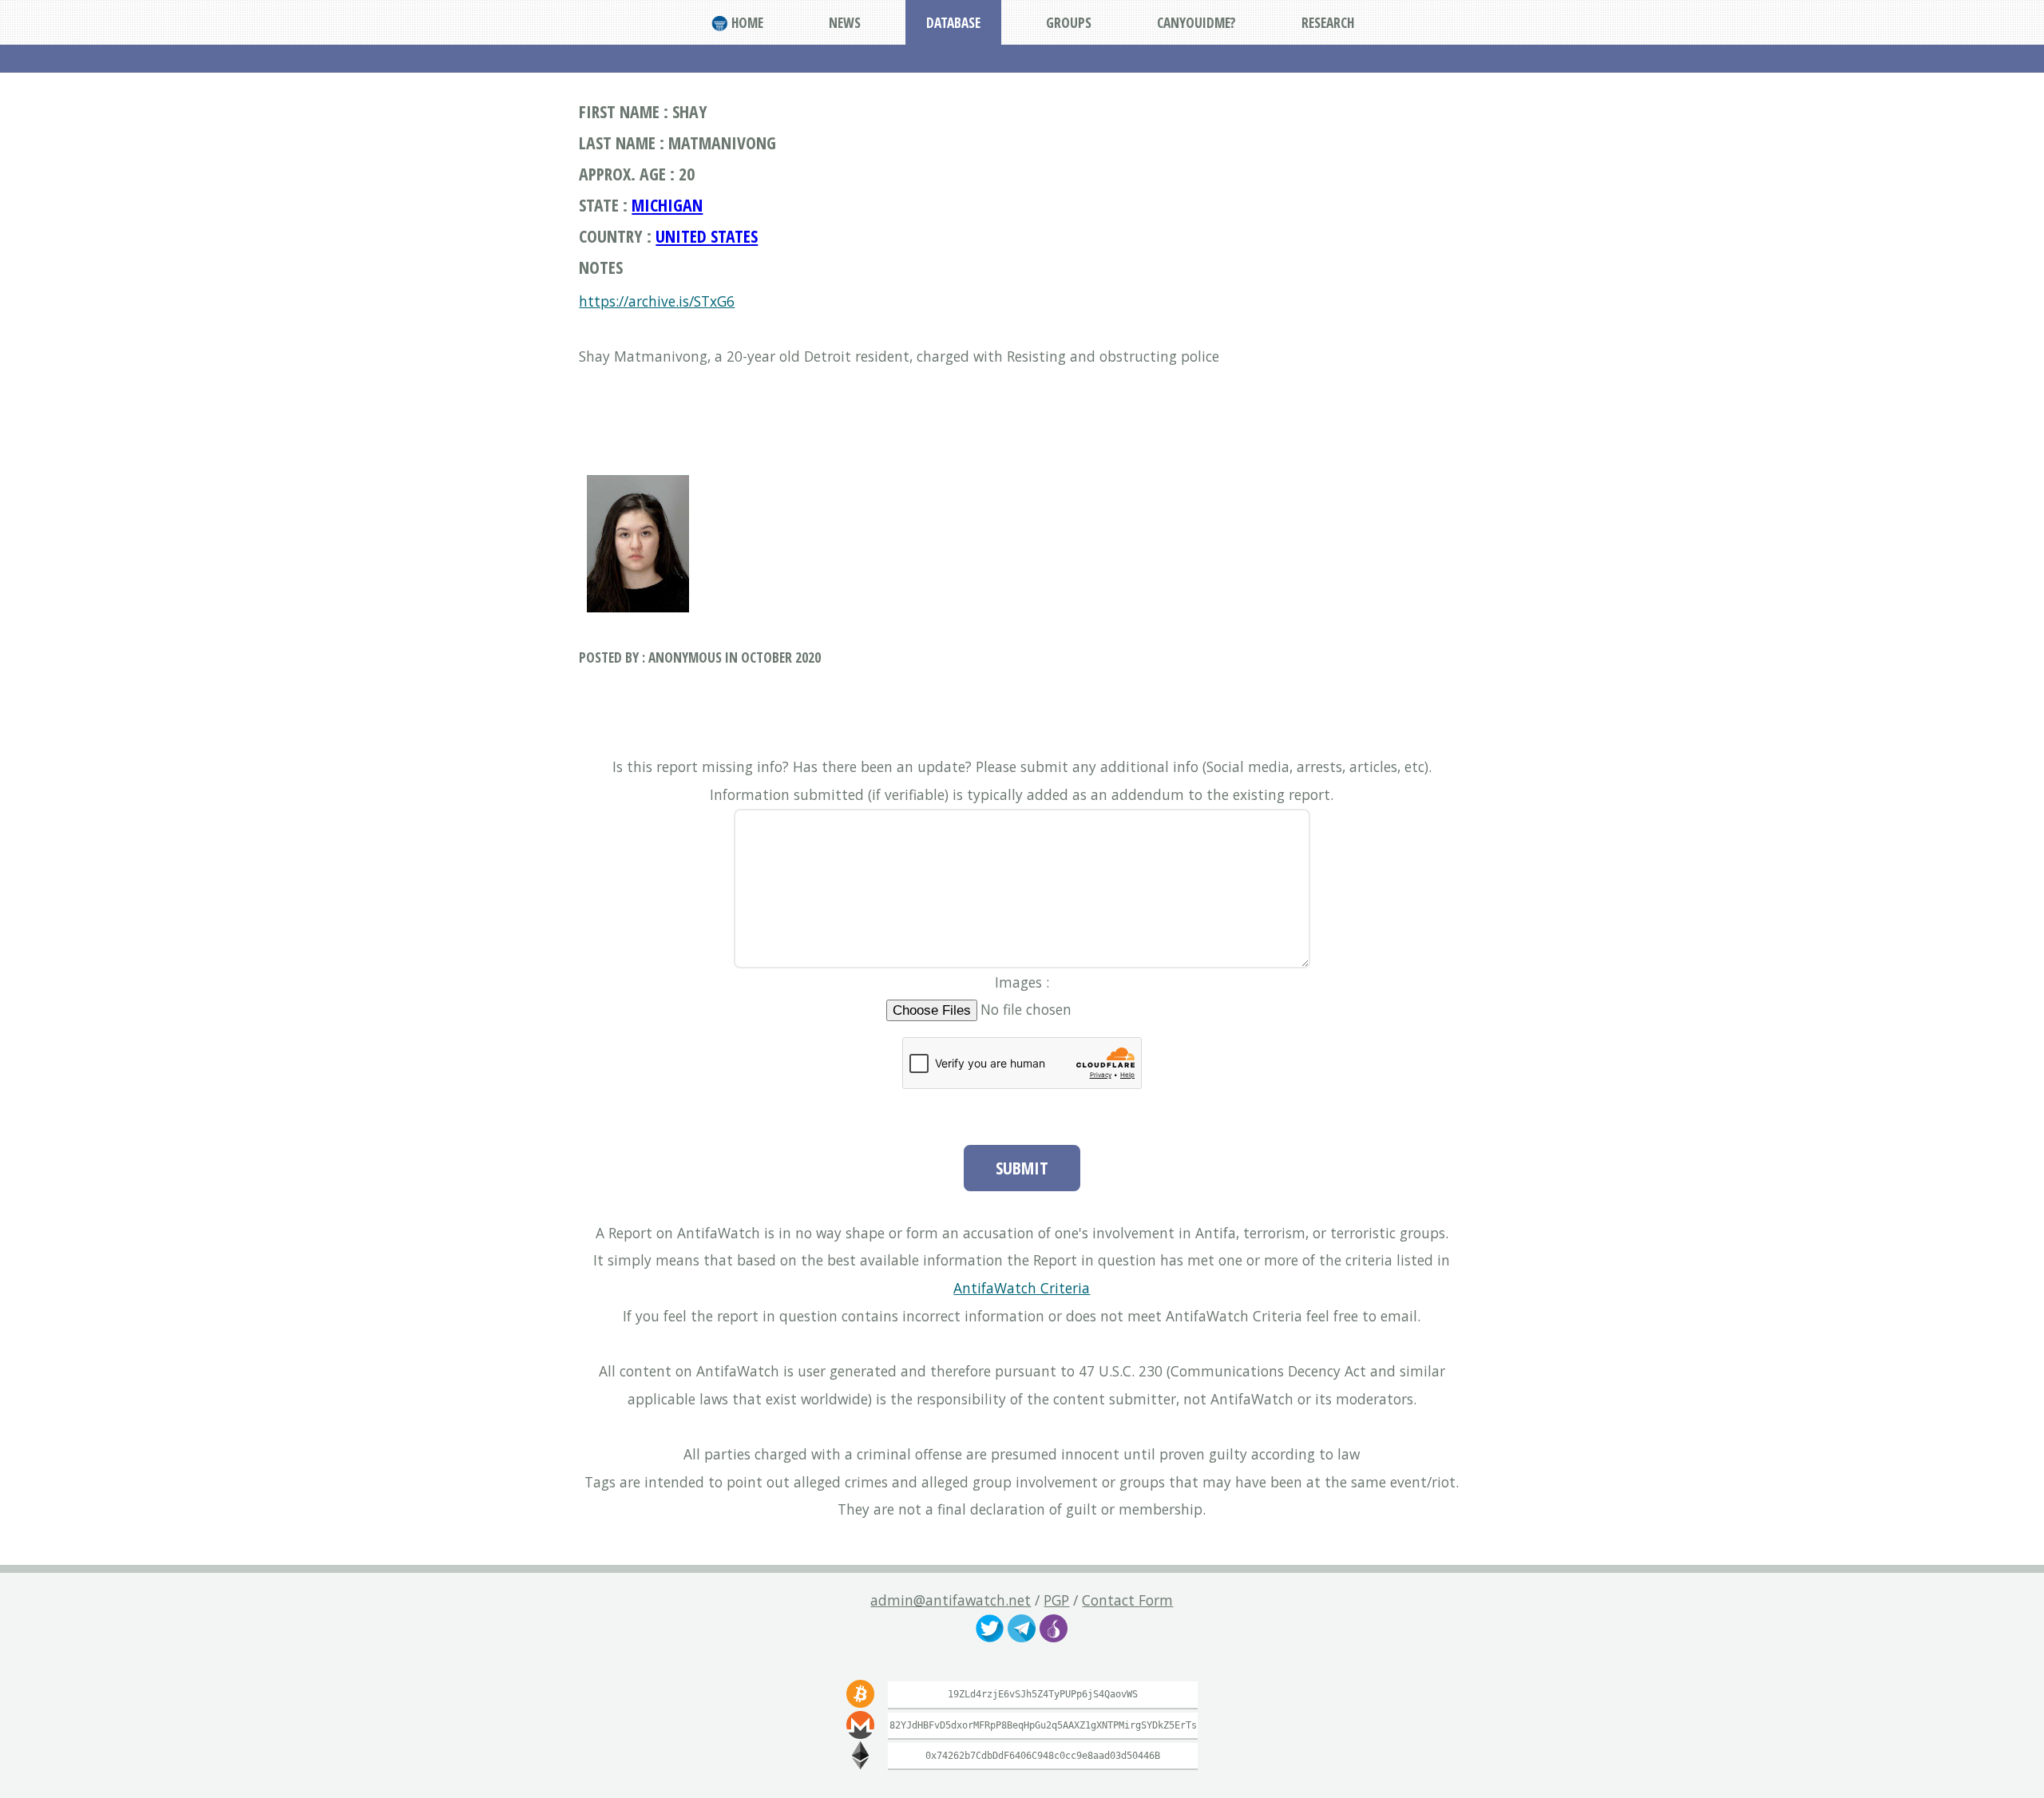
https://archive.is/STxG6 (657, 301)
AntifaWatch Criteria (1022, 1288)
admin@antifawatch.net (951, 1600)
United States (707, 236)
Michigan (667, 205)
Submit (1022, 1168)
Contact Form (1127, 1600)
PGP (1056, 1600)
